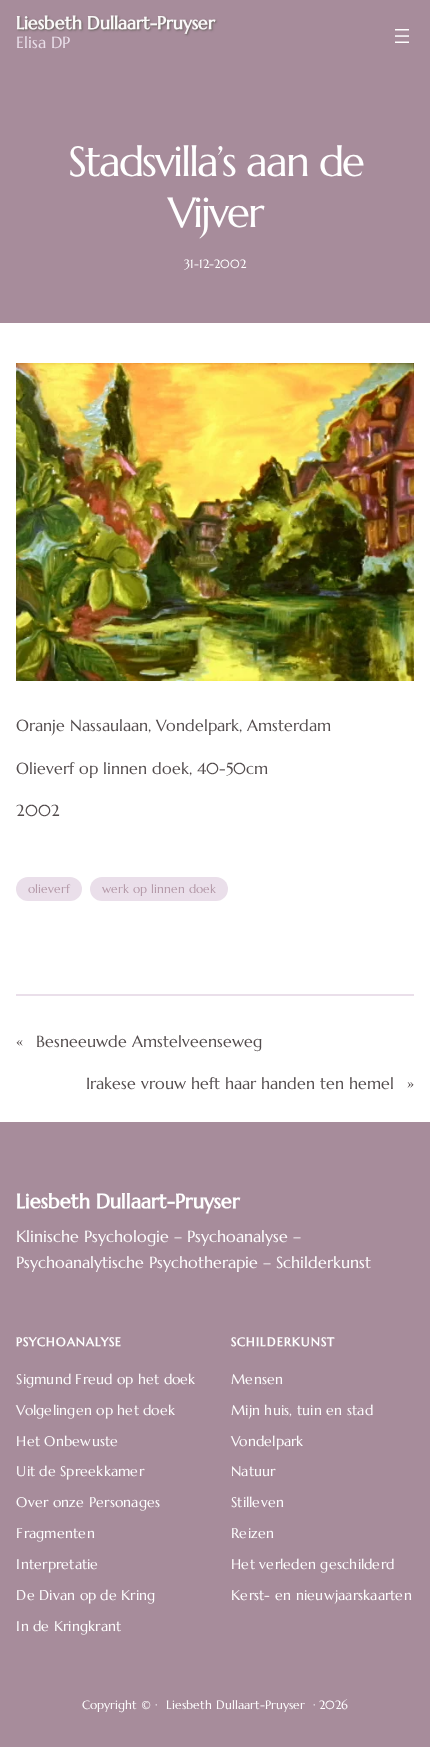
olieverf (49, 888)
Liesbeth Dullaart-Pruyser (128, 1201)
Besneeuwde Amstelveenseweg (149, 1041)
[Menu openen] (402, 36)
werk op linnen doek (159, 888)
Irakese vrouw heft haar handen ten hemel (240, 1083)
